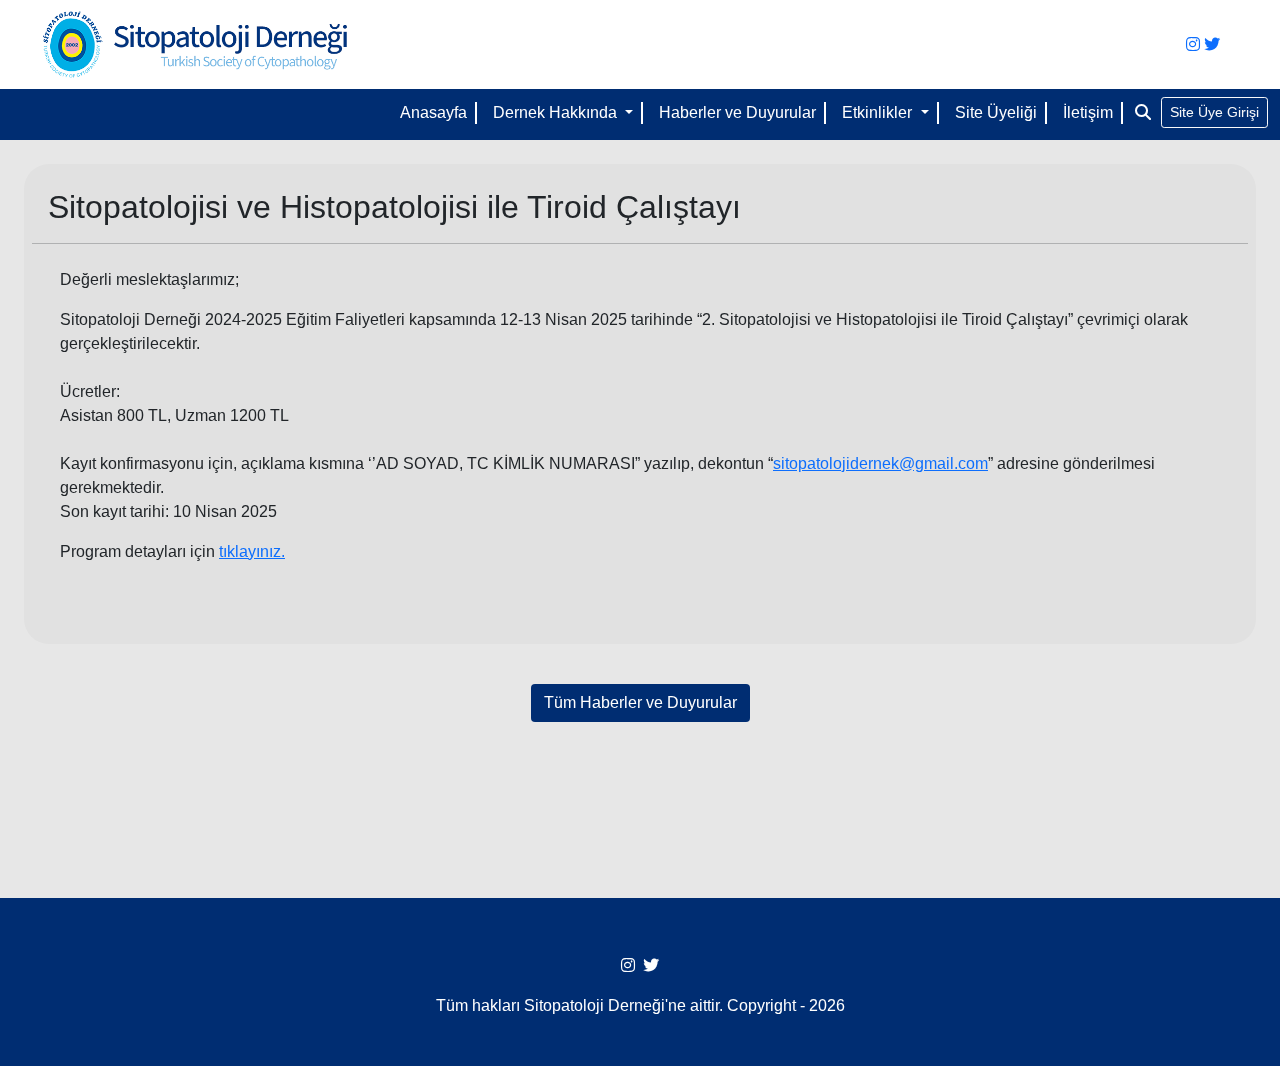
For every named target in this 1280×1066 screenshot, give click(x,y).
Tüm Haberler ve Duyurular (640, 702)
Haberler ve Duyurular (737, 112)
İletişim (1088, 112)
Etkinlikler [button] (879, 112)
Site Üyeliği (996, 112)
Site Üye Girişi (1214, 112)
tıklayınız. (252, 551)
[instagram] (1193, 44)
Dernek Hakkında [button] (557, 112)
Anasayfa (433, 112)
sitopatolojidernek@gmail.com (880, 463)
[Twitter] (1212, 44)
